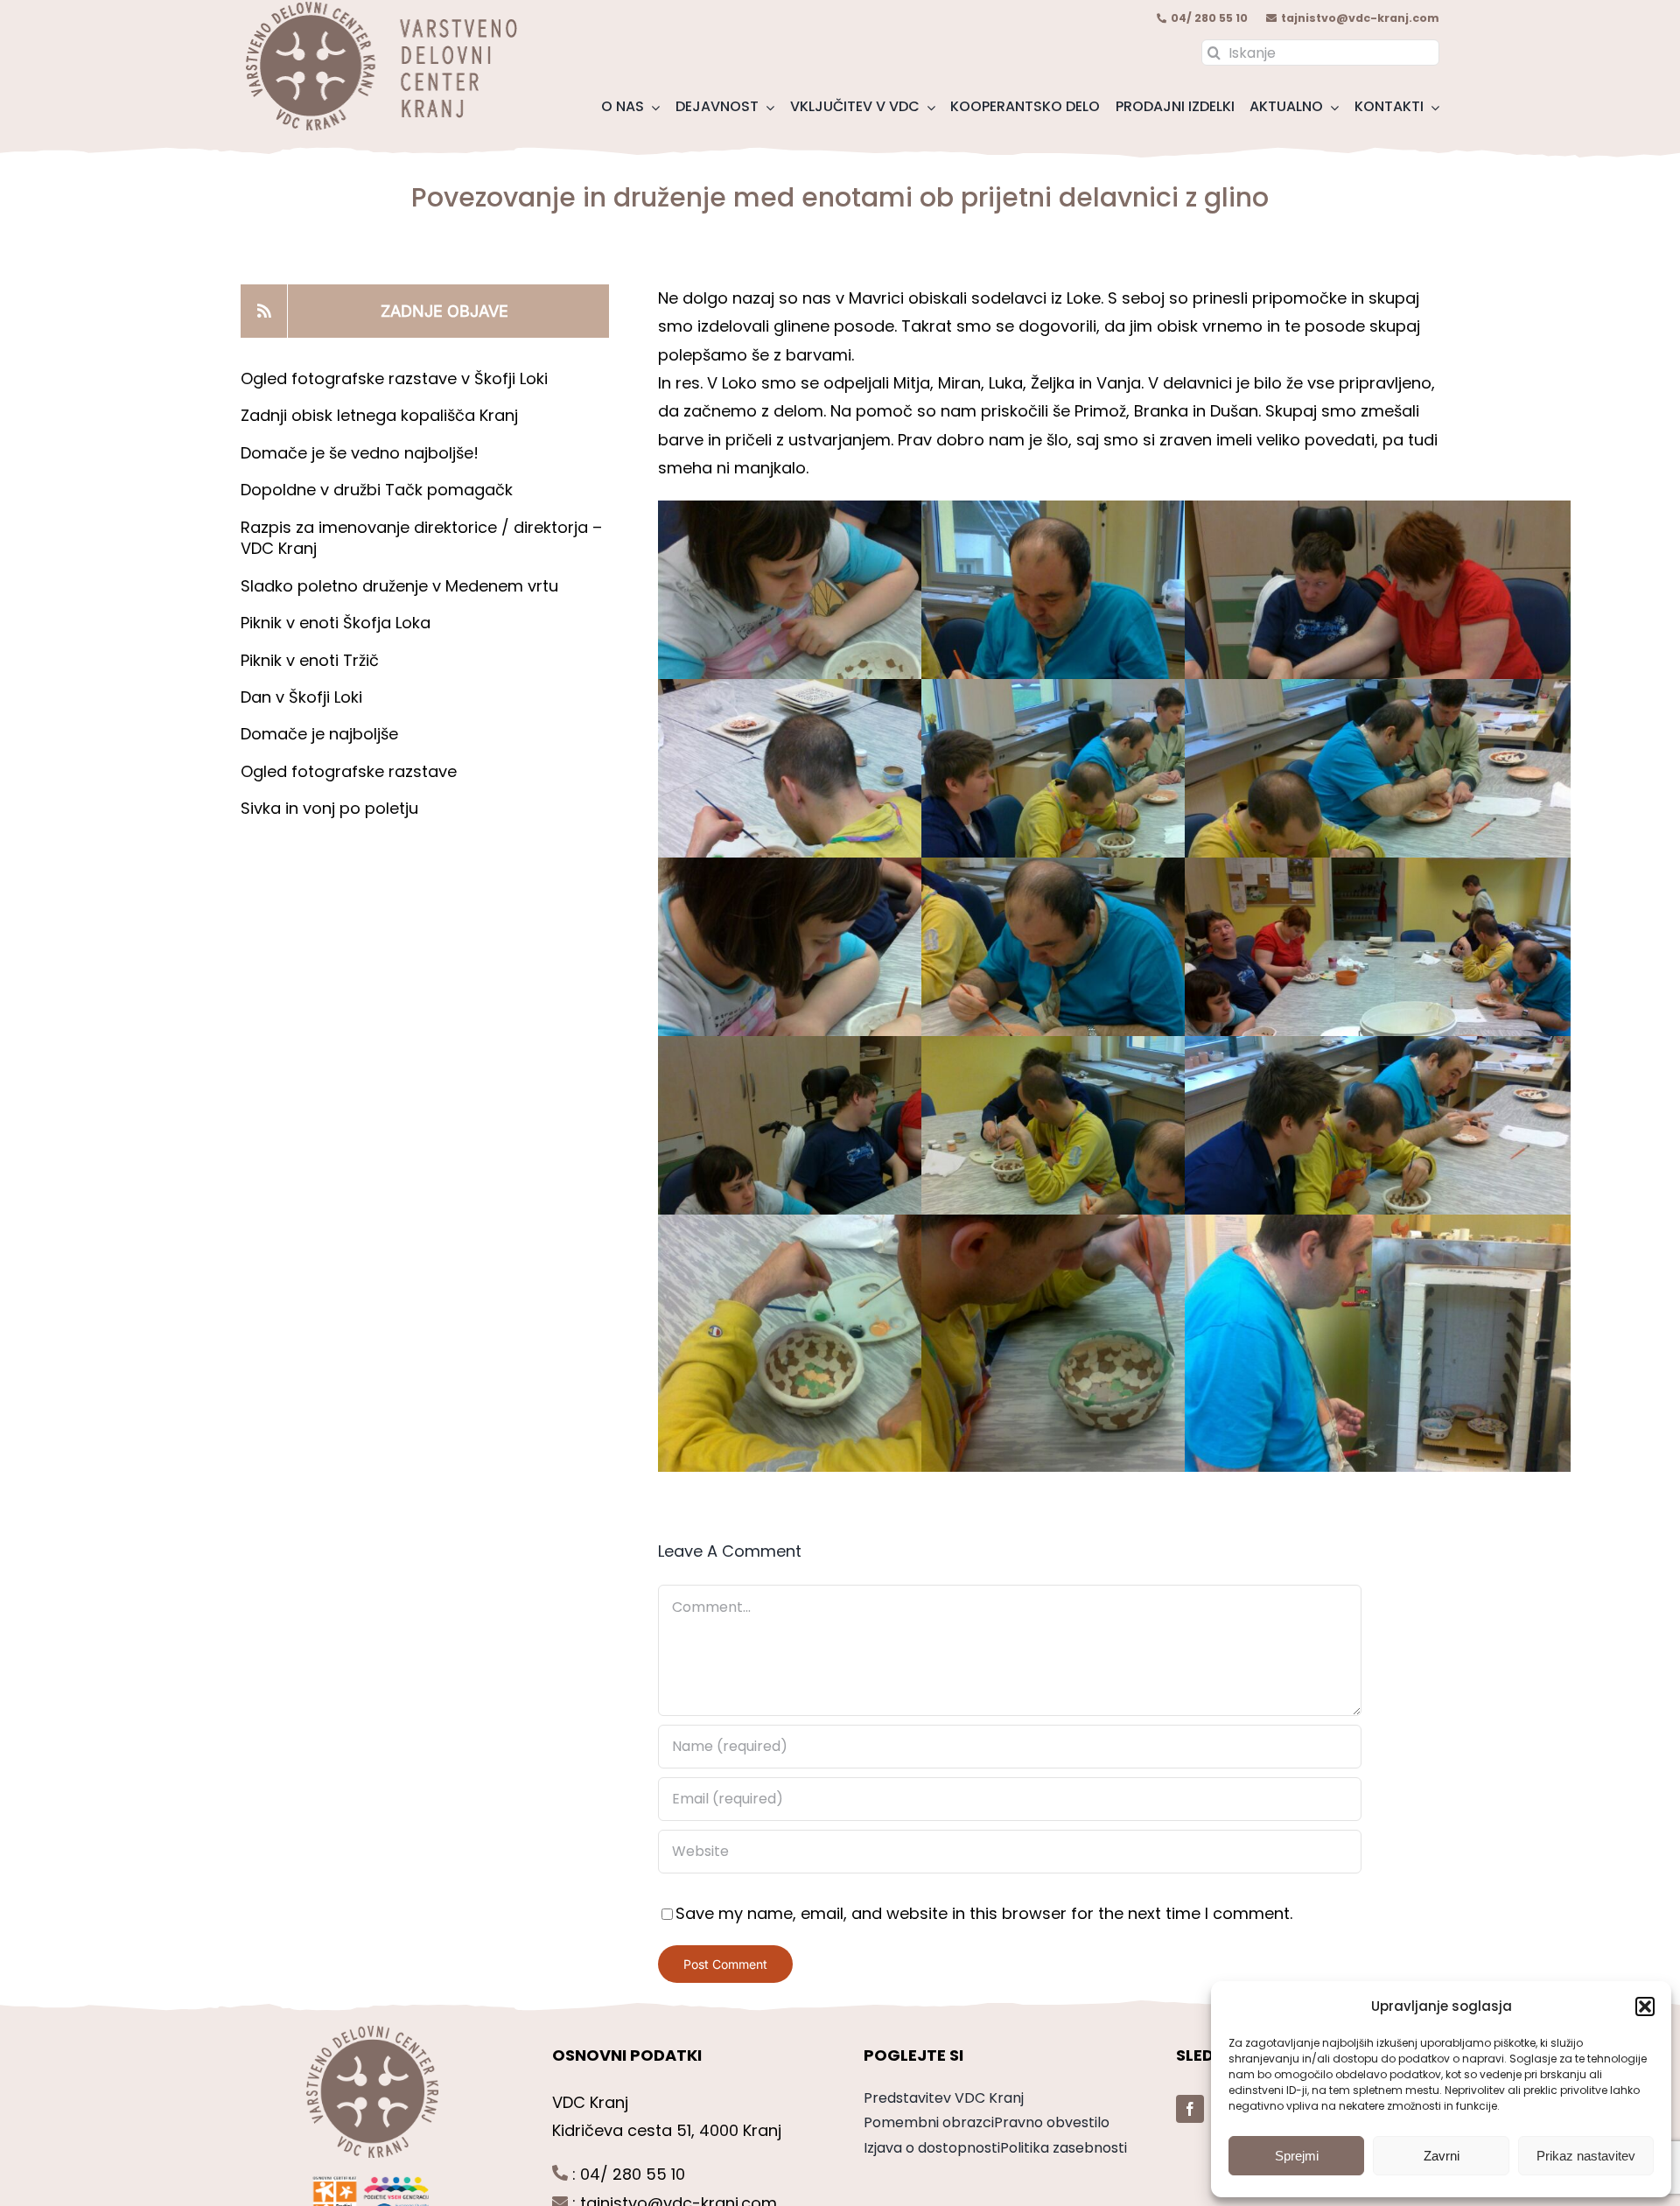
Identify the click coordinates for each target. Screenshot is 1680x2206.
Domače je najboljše (322, 734)
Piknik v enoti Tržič (312, 660)
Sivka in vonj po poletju (329, 808)
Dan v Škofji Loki (301, 697)
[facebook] (1190, 2109)
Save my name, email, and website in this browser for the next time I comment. (984, 1913)
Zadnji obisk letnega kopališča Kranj (379, 415)
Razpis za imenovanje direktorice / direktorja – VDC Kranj (421, 538)
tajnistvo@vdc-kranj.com (1360, 18)
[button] (1645, 2006)
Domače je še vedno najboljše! (360, 453)
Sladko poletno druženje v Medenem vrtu (399, 586)
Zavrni (1442, 2156)
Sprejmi (1297, 2156)
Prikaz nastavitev (1586, 2156)
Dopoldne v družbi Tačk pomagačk (377, 490)
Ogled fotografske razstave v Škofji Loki (394, 378)
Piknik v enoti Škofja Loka (336, 623)
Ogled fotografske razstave (349, 771)
